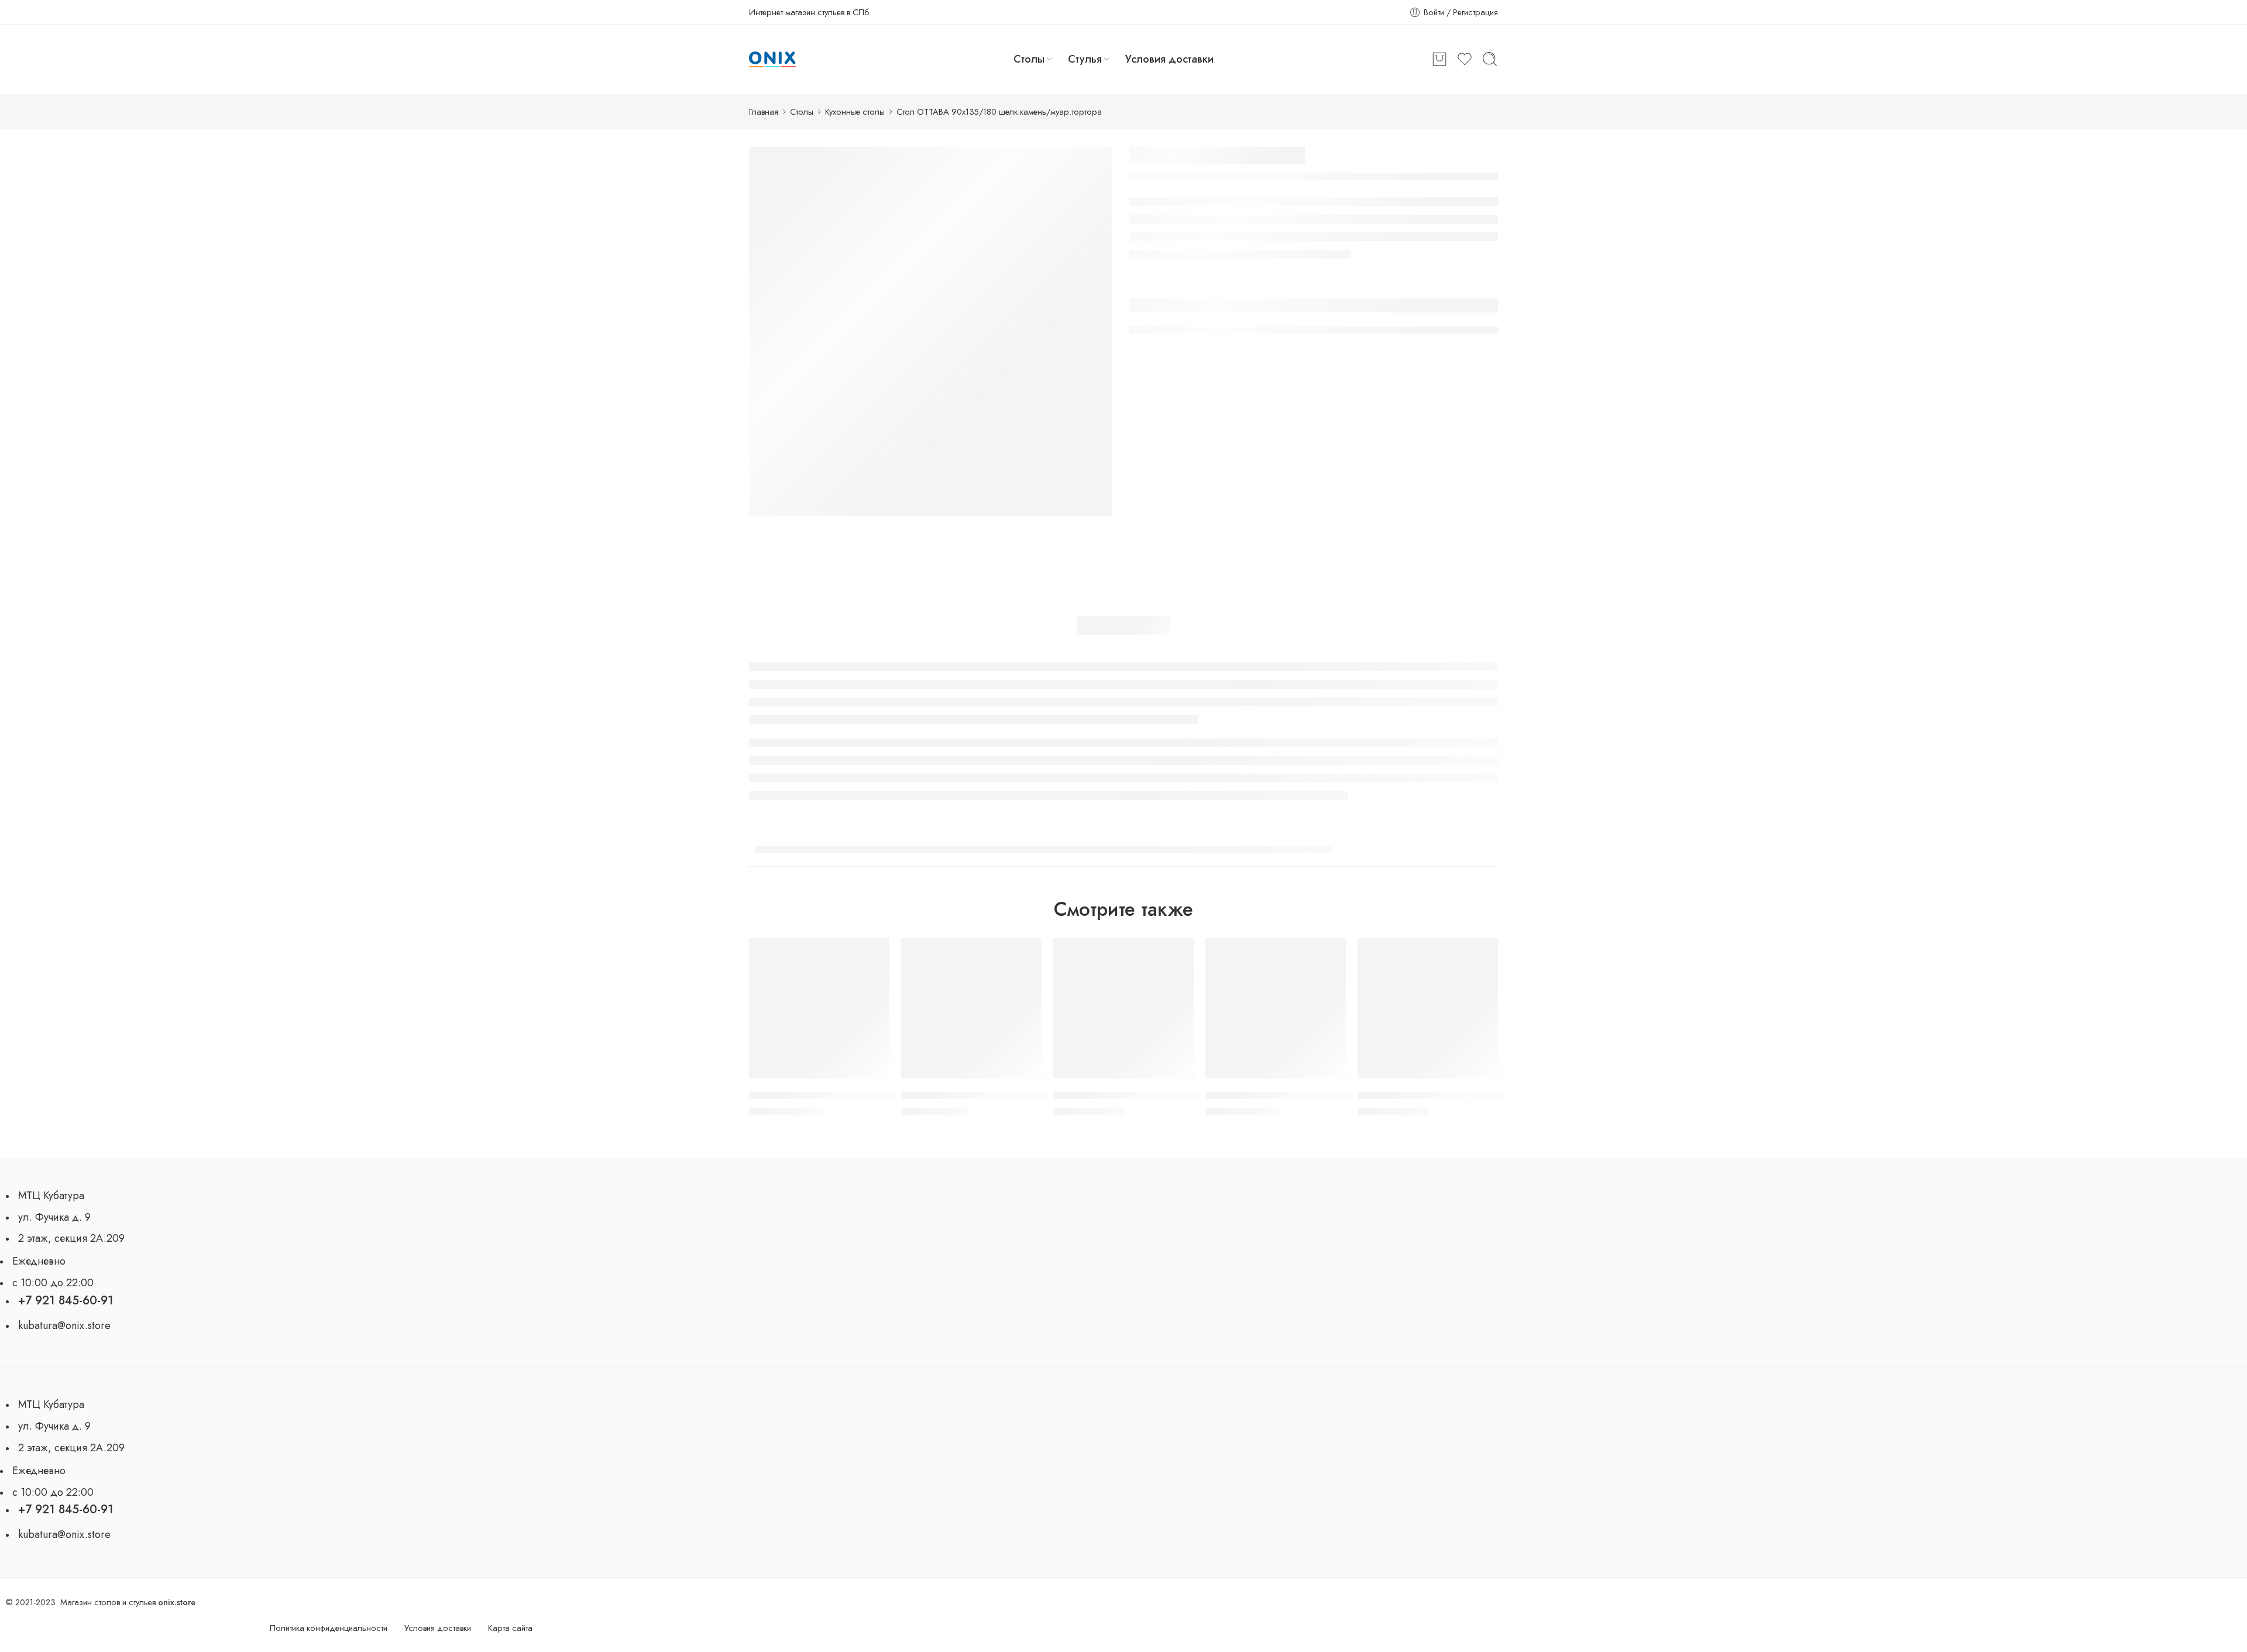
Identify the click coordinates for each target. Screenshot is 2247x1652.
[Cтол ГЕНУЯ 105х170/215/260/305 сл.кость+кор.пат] (819, 1008)
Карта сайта (510, 1628)
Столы (1029, 59)
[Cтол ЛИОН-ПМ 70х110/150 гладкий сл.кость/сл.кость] (1428, 1008)
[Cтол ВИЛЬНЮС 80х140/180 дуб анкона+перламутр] (1123, 1008)
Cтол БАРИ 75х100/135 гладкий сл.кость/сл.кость (1011, 1095)
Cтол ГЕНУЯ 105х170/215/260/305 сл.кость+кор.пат (864, 1095)
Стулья (1085, 59)
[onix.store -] (772, 60)
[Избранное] (875, 953)
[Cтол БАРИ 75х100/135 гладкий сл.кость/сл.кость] (971, 1008)
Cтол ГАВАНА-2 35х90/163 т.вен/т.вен (1290, 1095)
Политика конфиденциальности (329, 1628)
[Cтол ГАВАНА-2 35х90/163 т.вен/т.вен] (1276, 1008)
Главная (764, 111)
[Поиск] (1490, 59)
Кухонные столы (855, 111)
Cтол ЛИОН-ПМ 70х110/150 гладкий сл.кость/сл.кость (1478, 1095)
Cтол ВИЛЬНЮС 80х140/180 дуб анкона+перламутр (1169, 1095)
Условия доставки (1169, 59)
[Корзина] (1439, 59)
